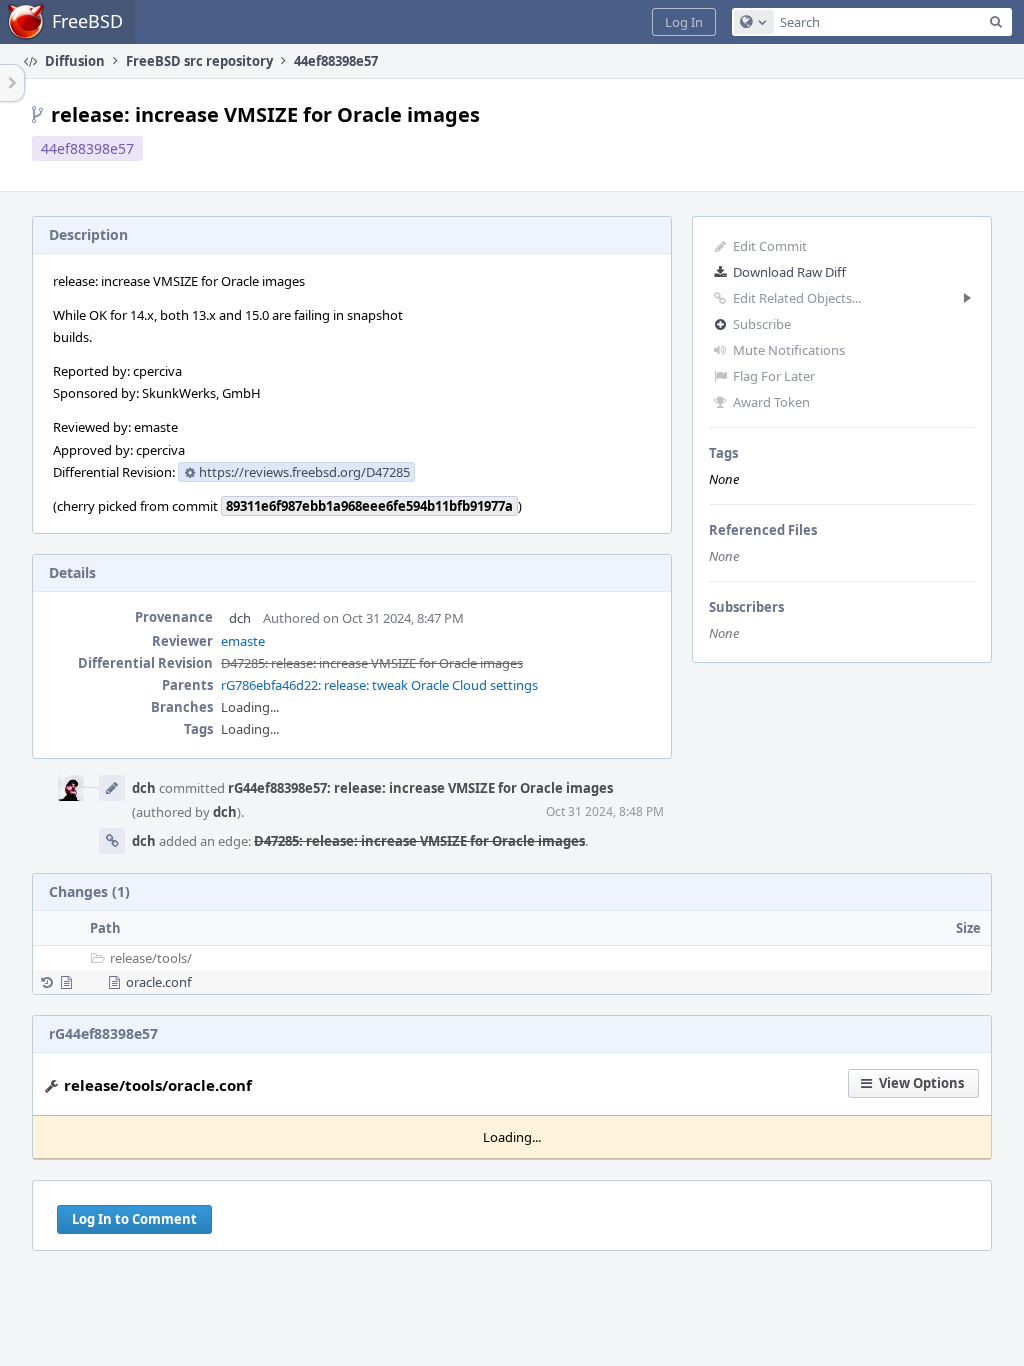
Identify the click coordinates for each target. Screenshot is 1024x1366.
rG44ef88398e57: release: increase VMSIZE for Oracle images (420, 788)
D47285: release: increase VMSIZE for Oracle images (372, 663)
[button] (684, 22)
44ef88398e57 (87, 148)
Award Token (771, 402)
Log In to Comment (134, 1219)
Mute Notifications (789, 350)
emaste (243, 641)
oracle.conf (158, 982)
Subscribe (762, 324)
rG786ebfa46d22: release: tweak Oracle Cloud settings (379, 685)
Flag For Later (774, 376)
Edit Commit (770, 246)
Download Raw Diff (789, 272)
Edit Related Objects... (797, 298)
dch (240, 618)
